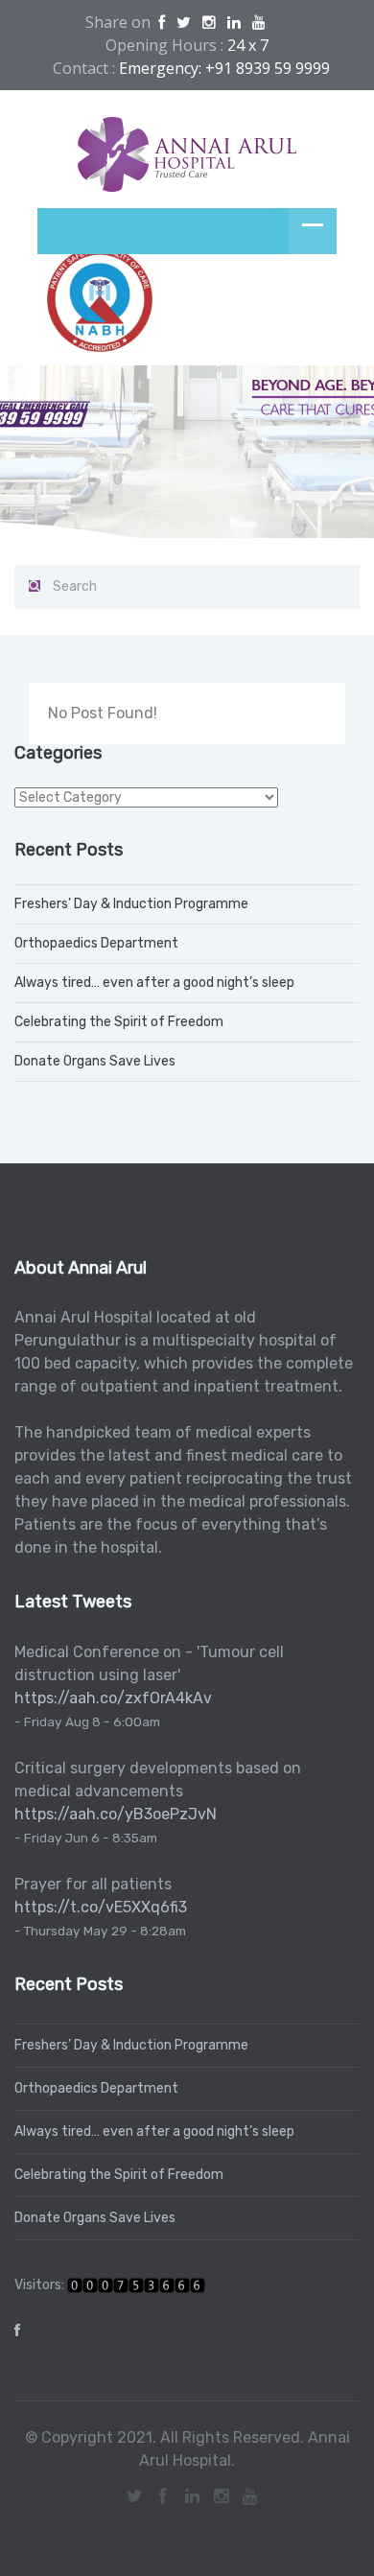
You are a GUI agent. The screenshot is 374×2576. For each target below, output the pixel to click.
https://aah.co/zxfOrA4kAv (113, 1698)
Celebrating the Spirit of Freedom (119, 1022)
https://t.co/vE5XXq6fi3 (101, 1907)
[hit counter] (136, 2285)
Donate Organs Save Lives (95, 1061)
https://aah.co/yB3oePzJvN (116, 1814)
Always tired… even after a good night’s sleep (154, 983)
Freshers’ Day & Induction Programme (131, 904)
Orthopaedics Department (96, 943)
